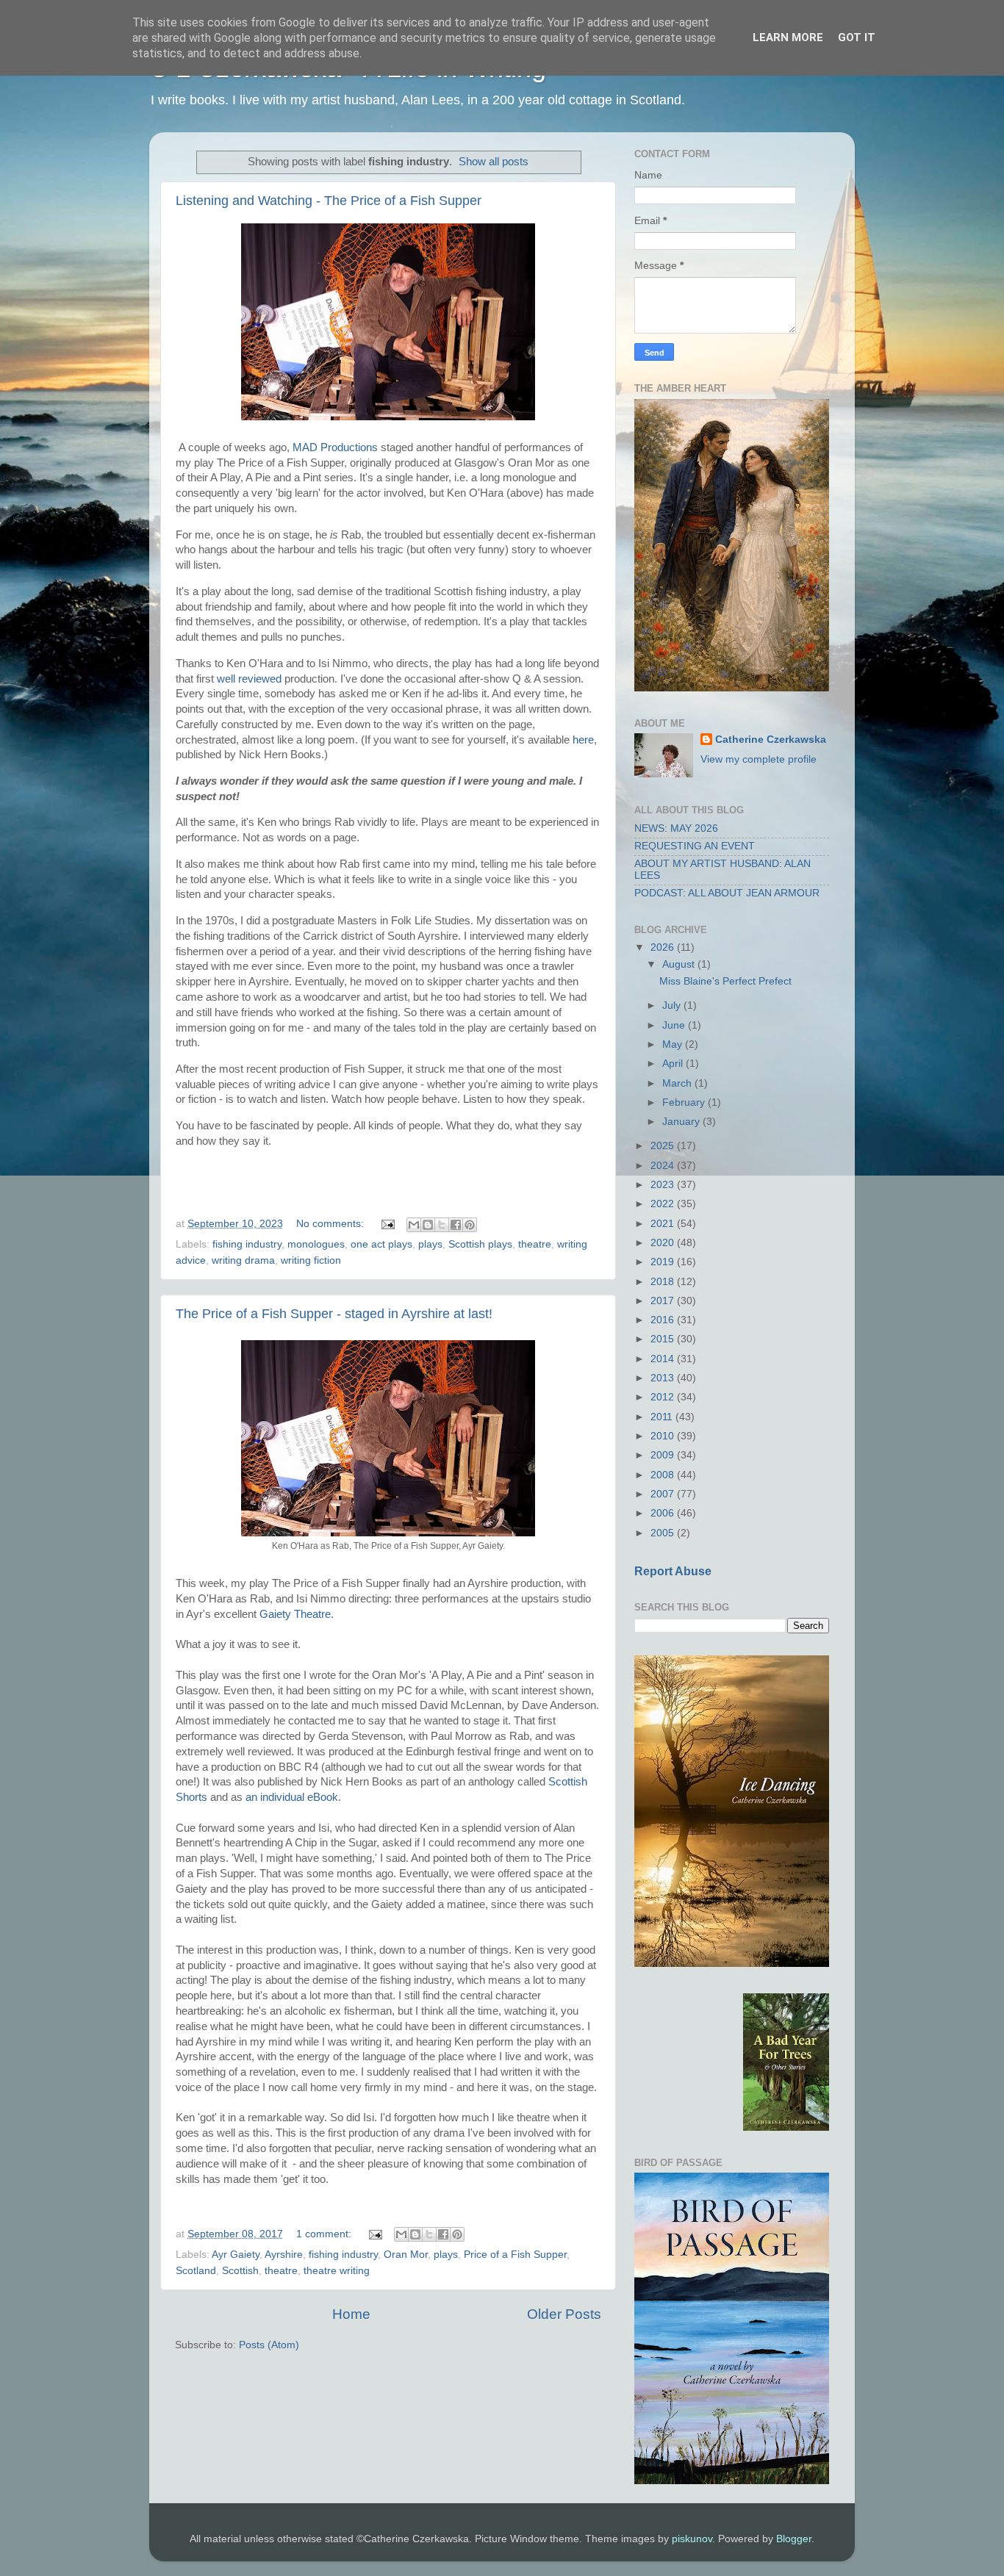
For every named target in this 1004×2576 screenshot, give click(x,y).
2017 (664, 1301)
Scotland (196, 2271)
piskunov (692, 2539)
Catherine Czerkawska (771, 740)
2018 (664, 1282)
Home (351, 2314)
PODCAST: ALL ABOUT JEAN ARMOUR (727, 893)
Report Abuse (673, 1571)
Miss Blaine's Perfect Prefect (725, 981)
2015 (664, 1339)
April (674, 1064)
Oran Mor (406, 2255)
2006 (664, 1513)
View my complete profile (759, 759)
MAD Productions (335, 447)
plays (430, 1244)
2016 (664, 1320)
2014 (664, 1359)
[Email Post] (387, 1224)
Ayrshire (284, 2255)
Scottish (240, 2271)
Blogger (794, 2539)
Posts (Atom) (269, 2345)
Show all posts (494, 162)
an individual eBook (292, 1797)
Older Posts (564, 2314)
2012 (664, 1397)
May (674, 1044)
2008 (664, 1475)
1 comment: (325, 2234)
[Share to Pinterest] (470, 1225)
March (678, 1083)
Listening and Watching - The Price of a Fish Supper (329, 201)
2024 (664, 1166)
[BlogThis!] (428, 1225)
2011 (663, 1417)
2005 (664, 1533)
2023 (664, 1185)
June (675, 1025)
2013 (664, 1378)
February (685, 1102)
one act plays (381, 1244)
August (680, 964)
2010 (664, 1436)
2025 (664, 1146)
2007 (664, 1494)
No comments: (331, 1224)
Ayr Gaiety (236, 2255)
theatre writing (337, 2271)
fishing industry (247, 1244)
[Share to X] (442, 1225)
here (583, 740)
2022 (664, 1204)
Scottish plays (480, 1244)
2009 (664, 1455)
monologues (316, 1244)
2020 (664, 1243)
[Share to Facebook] (456, 1225)
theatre (535, 1244)
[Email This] (414, 1225)
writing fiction (311, 1260)
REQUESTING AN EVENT (695, 846)
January (682, 1122)
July (673, 1005)
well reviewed (249, 679)
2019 (664, 1262)
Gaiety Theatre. (298, 1614)
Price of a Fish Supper (515, 2255)
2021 (664, 1224)
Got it (857, 37)
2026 (664, 947)
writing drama (243, 1260)
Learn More (788, 37)
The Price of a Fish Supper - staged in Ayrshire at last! (334, 1314)
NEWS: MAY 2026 (676, 828)
